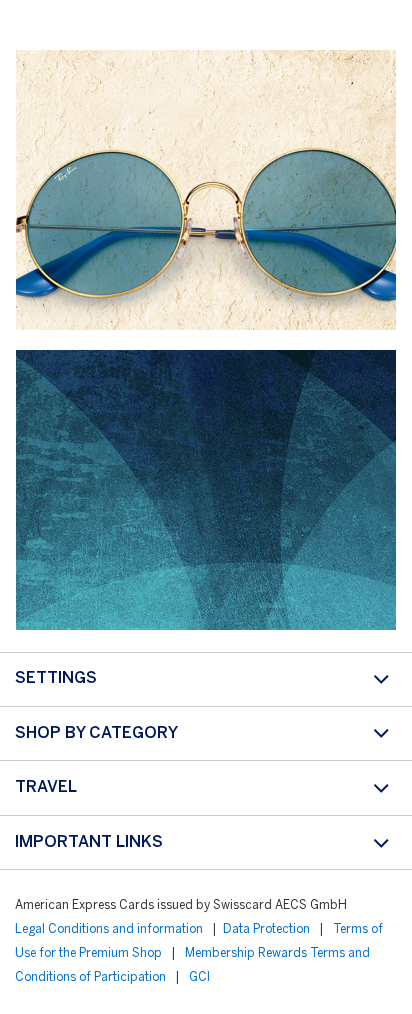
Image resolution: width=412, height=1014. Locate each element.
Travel (46, 787)
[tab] (206, 679)
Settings (56, 678)
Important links (89, 842)
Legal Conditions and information (109, 929)
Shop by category (96, 733)
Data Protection (266, 929)
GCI (199, 977)
